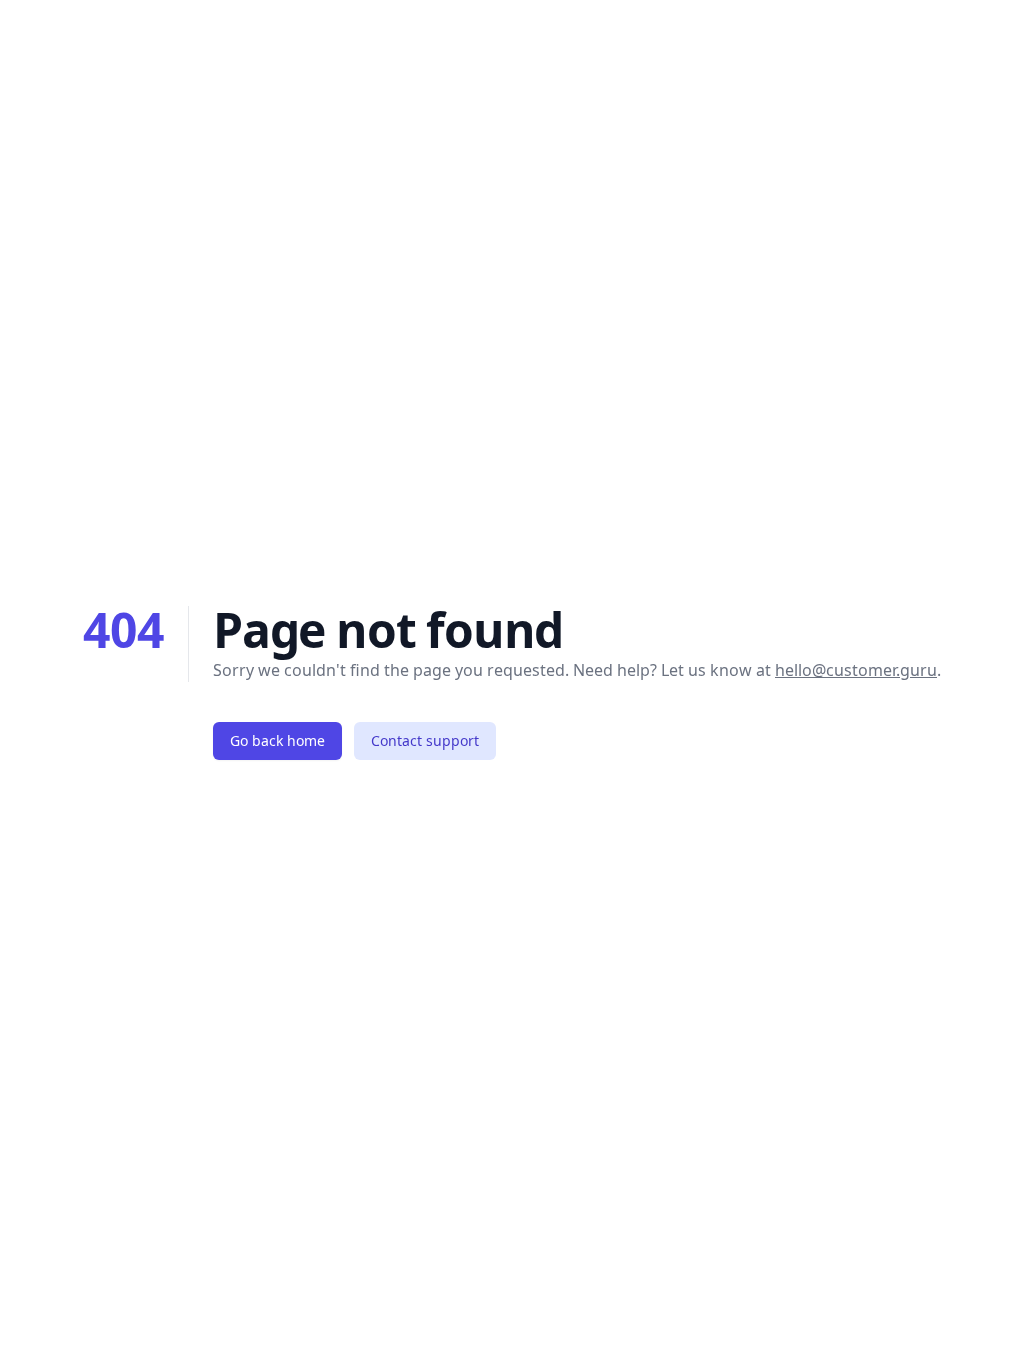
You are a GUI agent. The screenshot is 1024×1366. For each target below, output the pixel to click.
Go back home (277, 740)
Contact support (425, 740)
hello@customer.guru (856, 670)
